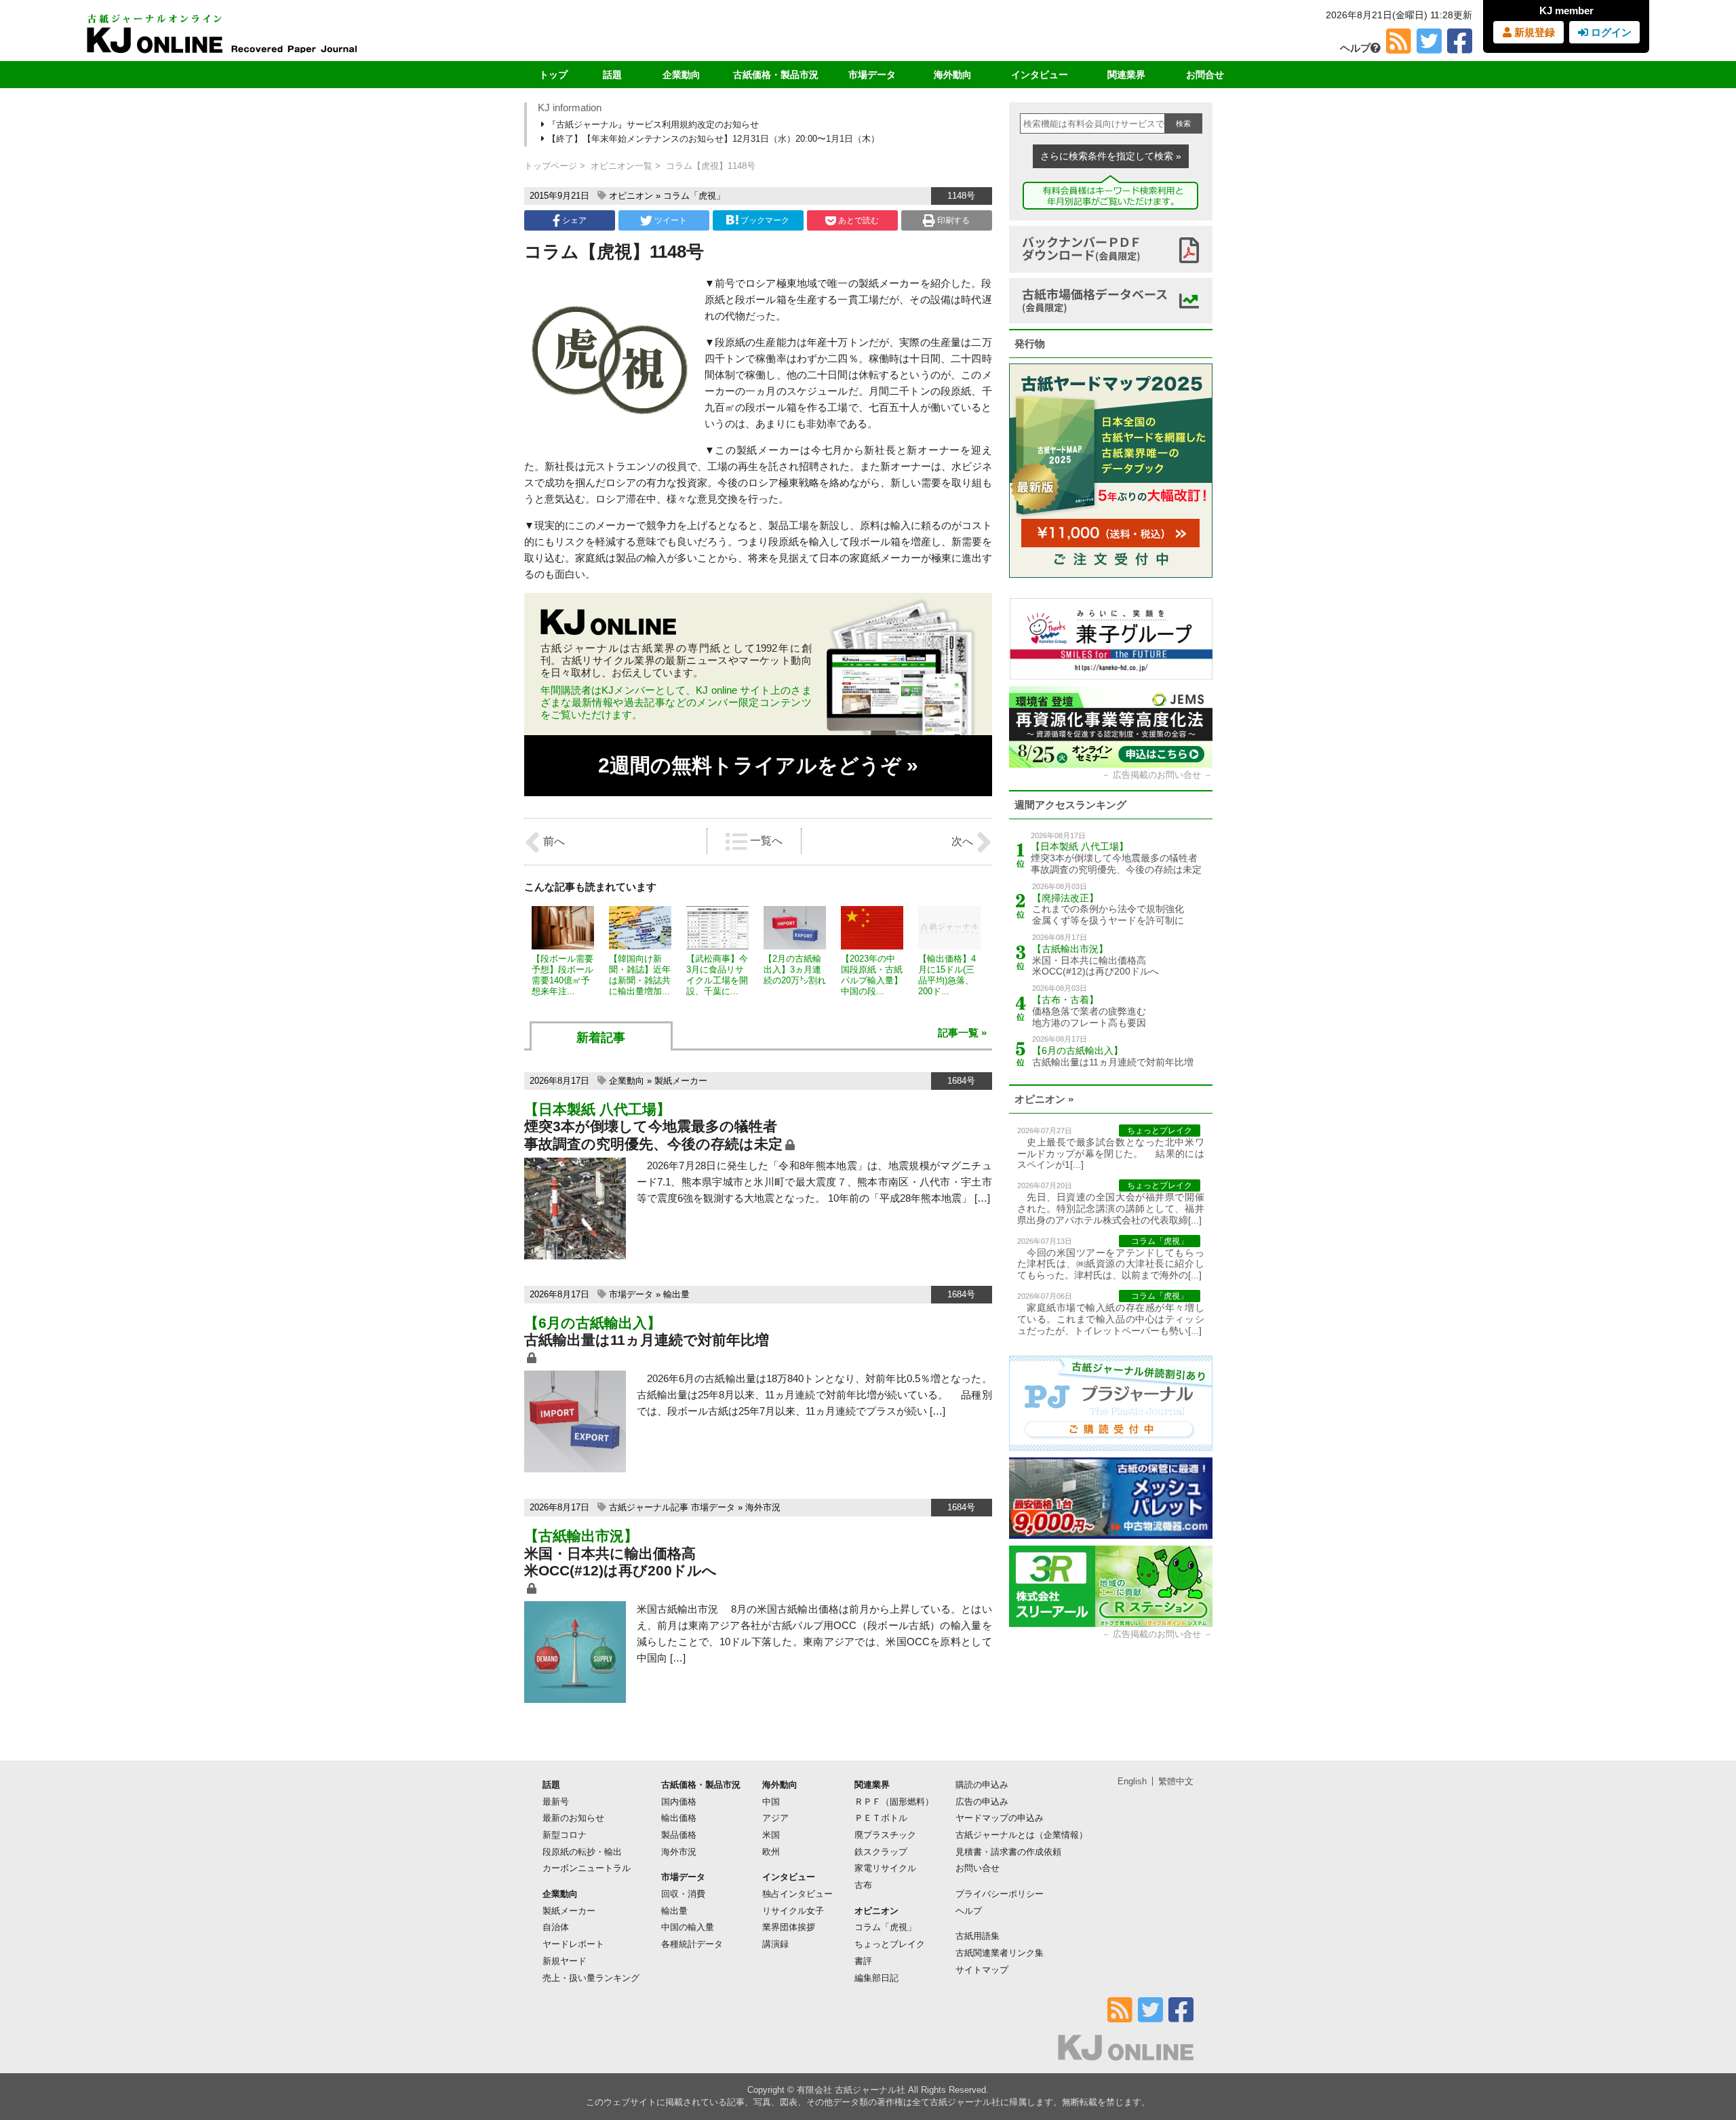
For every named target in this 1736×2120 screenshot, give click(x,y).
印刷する (952, 220)
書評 (863, 1961)
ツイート (670, 220)
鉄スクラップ (881, 1852)
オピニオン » (1044, 1099)
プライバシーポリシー (1000, 1894)
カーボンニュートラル (587, 1868)
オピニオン (631, 196)
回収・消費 (683, 1894)
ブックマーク (765, 220)
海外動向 (953, 75)
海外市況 (763, 1507)
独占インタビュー (797, 1894)
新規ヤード (565, 1961)
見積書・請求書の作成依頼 (1008, 1852)
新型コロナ (565, 1835)
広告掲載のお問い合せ (1157, 775)
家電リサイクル (885, 1868)
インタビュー (1040, 75)
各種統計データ (692, 1944)
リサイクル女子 (793, 1911)
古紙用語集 (978, 1936)
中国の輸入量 (688, 1927)
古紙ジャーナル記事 (649, 1507)
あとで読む (857, 220)
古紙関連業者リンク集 (1000, 1953)
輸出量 (676, 1294)
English (1132, 1781)
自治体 (556, 1927)
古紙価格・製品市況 (776, 75)
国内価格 (679, 1802)
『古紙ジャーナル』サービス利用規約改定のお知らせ (652, 124)
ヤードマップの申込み (1000, 1818)
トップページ (551, 166)
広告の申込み (982, 1802)
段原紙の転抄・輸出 (582, 1852)
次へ (964, 841)
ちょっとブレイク (890, 1944)
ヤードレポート (573, 1944)
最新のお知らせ (573, 1818)
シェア (573, 220)
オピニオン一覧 (622, 166)
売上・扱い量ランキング (591, 1978)
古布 (863, 1885)
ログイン (1610, 32)
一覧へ (765, 841)
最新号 (556, 1802)
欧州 (771, 1852)
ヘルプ (1355, 48)
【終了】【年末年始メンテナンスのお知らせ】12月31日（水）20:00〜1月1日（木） (712, 139)
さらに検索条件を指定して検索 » (1111, 156)
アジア (775, 1818)
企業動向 (682, 75)
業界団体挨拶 (789, 1927)
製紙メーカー (681, 1081)
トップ (553, 75)
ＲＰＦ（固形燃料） (894, 1802)
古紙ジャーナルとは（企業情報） (1022, 1835)
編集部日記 (876, 1978)
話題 (612, 75)
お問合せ (1205, 75)
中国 (771, 1802)
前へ (553, 841)
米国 (771, 1835)
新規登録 (1533, 32)
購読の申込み (982, 1785)
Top (1704, 2063)
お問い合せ (978, 1868)
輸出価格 (679, 1818)
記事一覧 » (962, 1033)
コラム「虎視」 (694, 196)
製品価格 (679, 1835)
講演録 (775, 1944)
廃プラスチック (885, 1835)
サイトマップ (982, 1970)
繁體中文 (1176, 1781)
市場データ (872, 75)
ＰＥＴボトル (881, 1818)
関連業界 (1126, 75)
